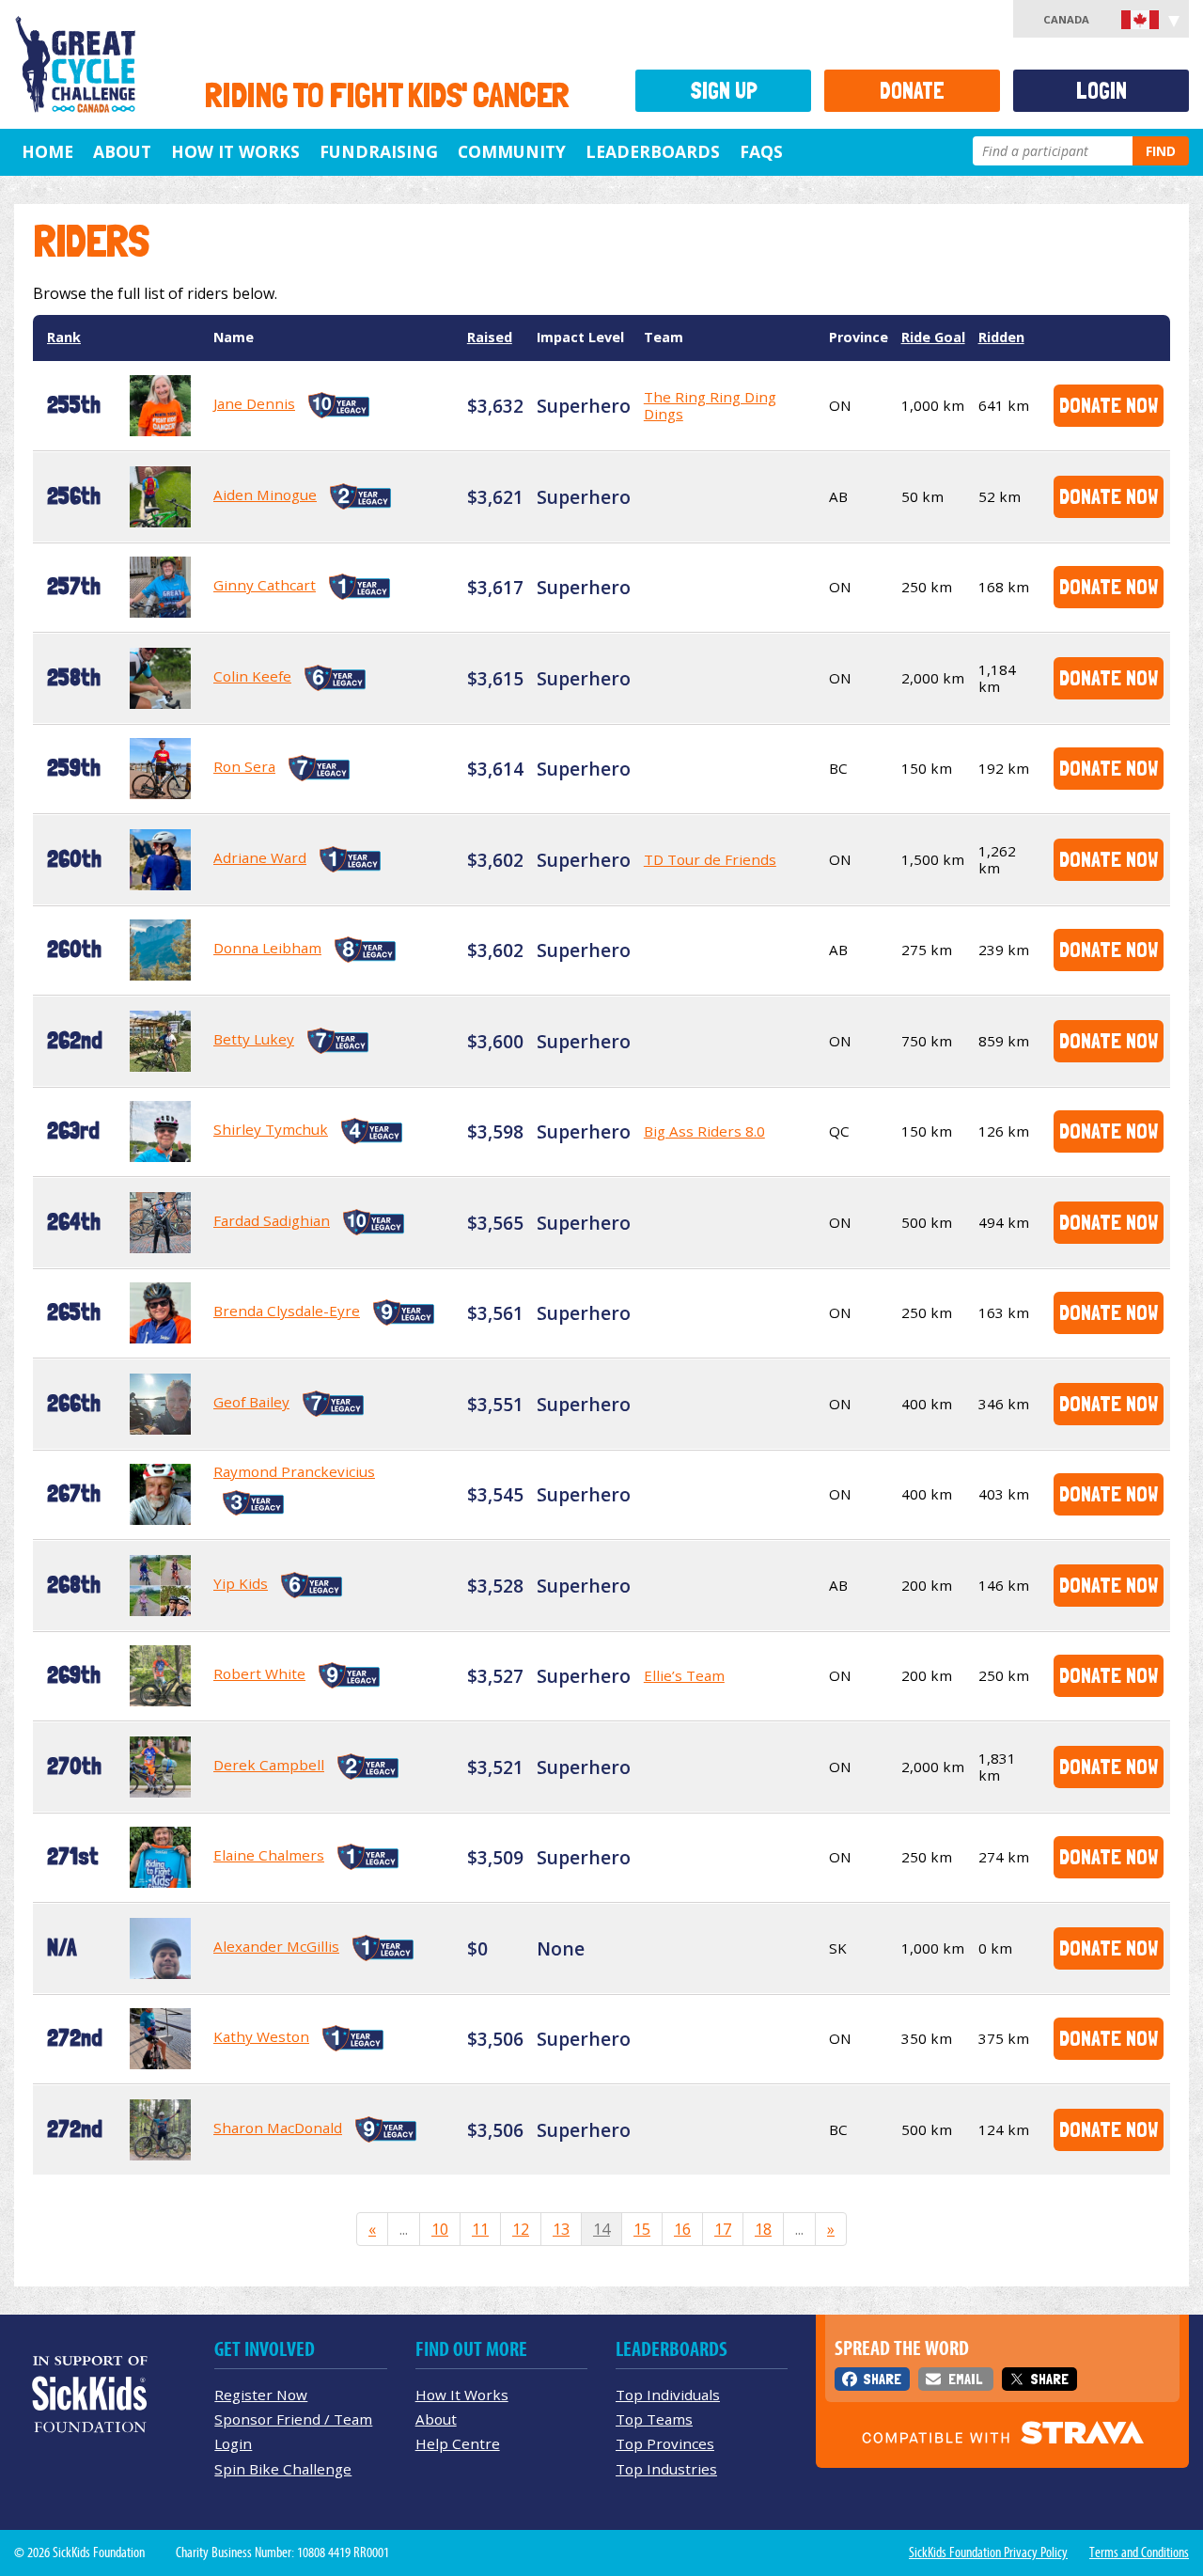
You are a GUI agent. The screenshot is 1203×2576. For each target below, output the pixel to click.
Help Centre (458, 2443)
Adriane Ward (260, 857)
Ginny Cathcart (265, 585)
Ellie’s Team (684, 1675)
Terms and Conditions (1139, 2552)
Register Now (261, 2395)
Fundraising (379, 151)
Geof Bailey (251, 1402)
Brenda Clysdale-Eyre (287, 1311)
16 (682, 2229)
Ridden (1001, 337)
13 (561, 2229)
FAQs (761, 151)
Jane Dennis (254, 403)
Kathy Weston (261, 2036)
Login (1101, 91)
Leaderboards (653, 151)
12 (521, 2229)
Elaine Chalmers (269, 1855)
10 (440, 2229)
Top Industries (666, 2469)
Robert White (259, 1673)
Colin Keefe (252, 676)
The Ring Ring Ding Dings (710, 405)
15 (642, 2229)
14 (601, 2229)
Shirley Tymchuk (271, 1129)
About (122, 151)
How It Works (235, 151)
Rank (64, 337)
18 (763, 2229)
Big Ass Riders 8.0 (704, 1131)
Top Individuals (668, 2395)
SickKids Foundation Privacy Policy (988, 2552)
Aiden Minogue (265, 495)
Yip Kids (241, 1583)
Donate (912, 91)
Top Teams (654, 2419)
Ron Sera (244, 766)
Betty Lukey (254, 1039)
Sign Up (724, 91)
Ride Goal (933, 337)
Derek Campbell (269, 1765)
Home (47, 151)
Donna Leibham (267, 948)
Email (965, 2379)
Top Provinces (665, 2443)
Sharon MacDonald (278, 2128)
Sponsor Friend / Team (293, 2419)
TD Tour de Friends (710, 859)
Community (512, 151)
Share (882, 2379)
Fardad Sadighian (272, 1220)
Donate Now (1109, 405)
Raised (490, 337)
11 (480, 2229)
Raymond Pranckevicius (294, 1471)
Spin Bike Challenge (283, 2469)
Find (1161, 151)
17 (723, 2229)
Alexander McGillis (276, 1946)
